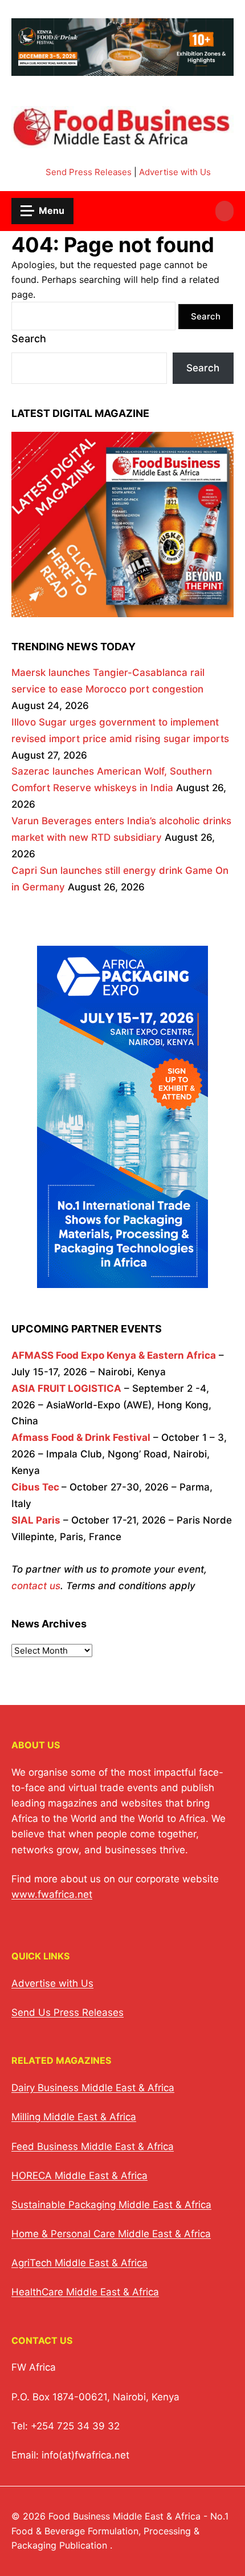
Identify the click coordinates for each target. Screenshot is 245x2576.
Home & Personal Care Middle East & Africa (111, 2234)
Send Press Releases (89, 172)
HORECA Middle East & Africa (79, 2176)
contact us (36, 1586)
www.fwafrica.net (52, 1894)
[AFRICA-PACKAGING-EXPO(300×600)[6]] (122, 1280)
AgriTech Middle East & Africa (79, 2263)
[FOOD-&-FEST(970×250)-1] (122, 69)
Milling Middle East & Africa (74, 2117)
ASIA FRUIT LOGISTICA (66, 1388)
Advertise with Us (175, 172)
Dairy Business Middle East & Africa (93, 2088)
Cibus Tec (35, 1487)
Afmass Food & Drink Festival (81, 1437)
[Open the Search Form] (224, 211)
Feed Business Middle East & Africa (93, 2146)
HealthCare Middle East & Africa (85, 2292)
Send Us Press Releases (68, 2012)
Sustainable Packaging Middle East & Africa (111, 2205)
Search (29, 339)
